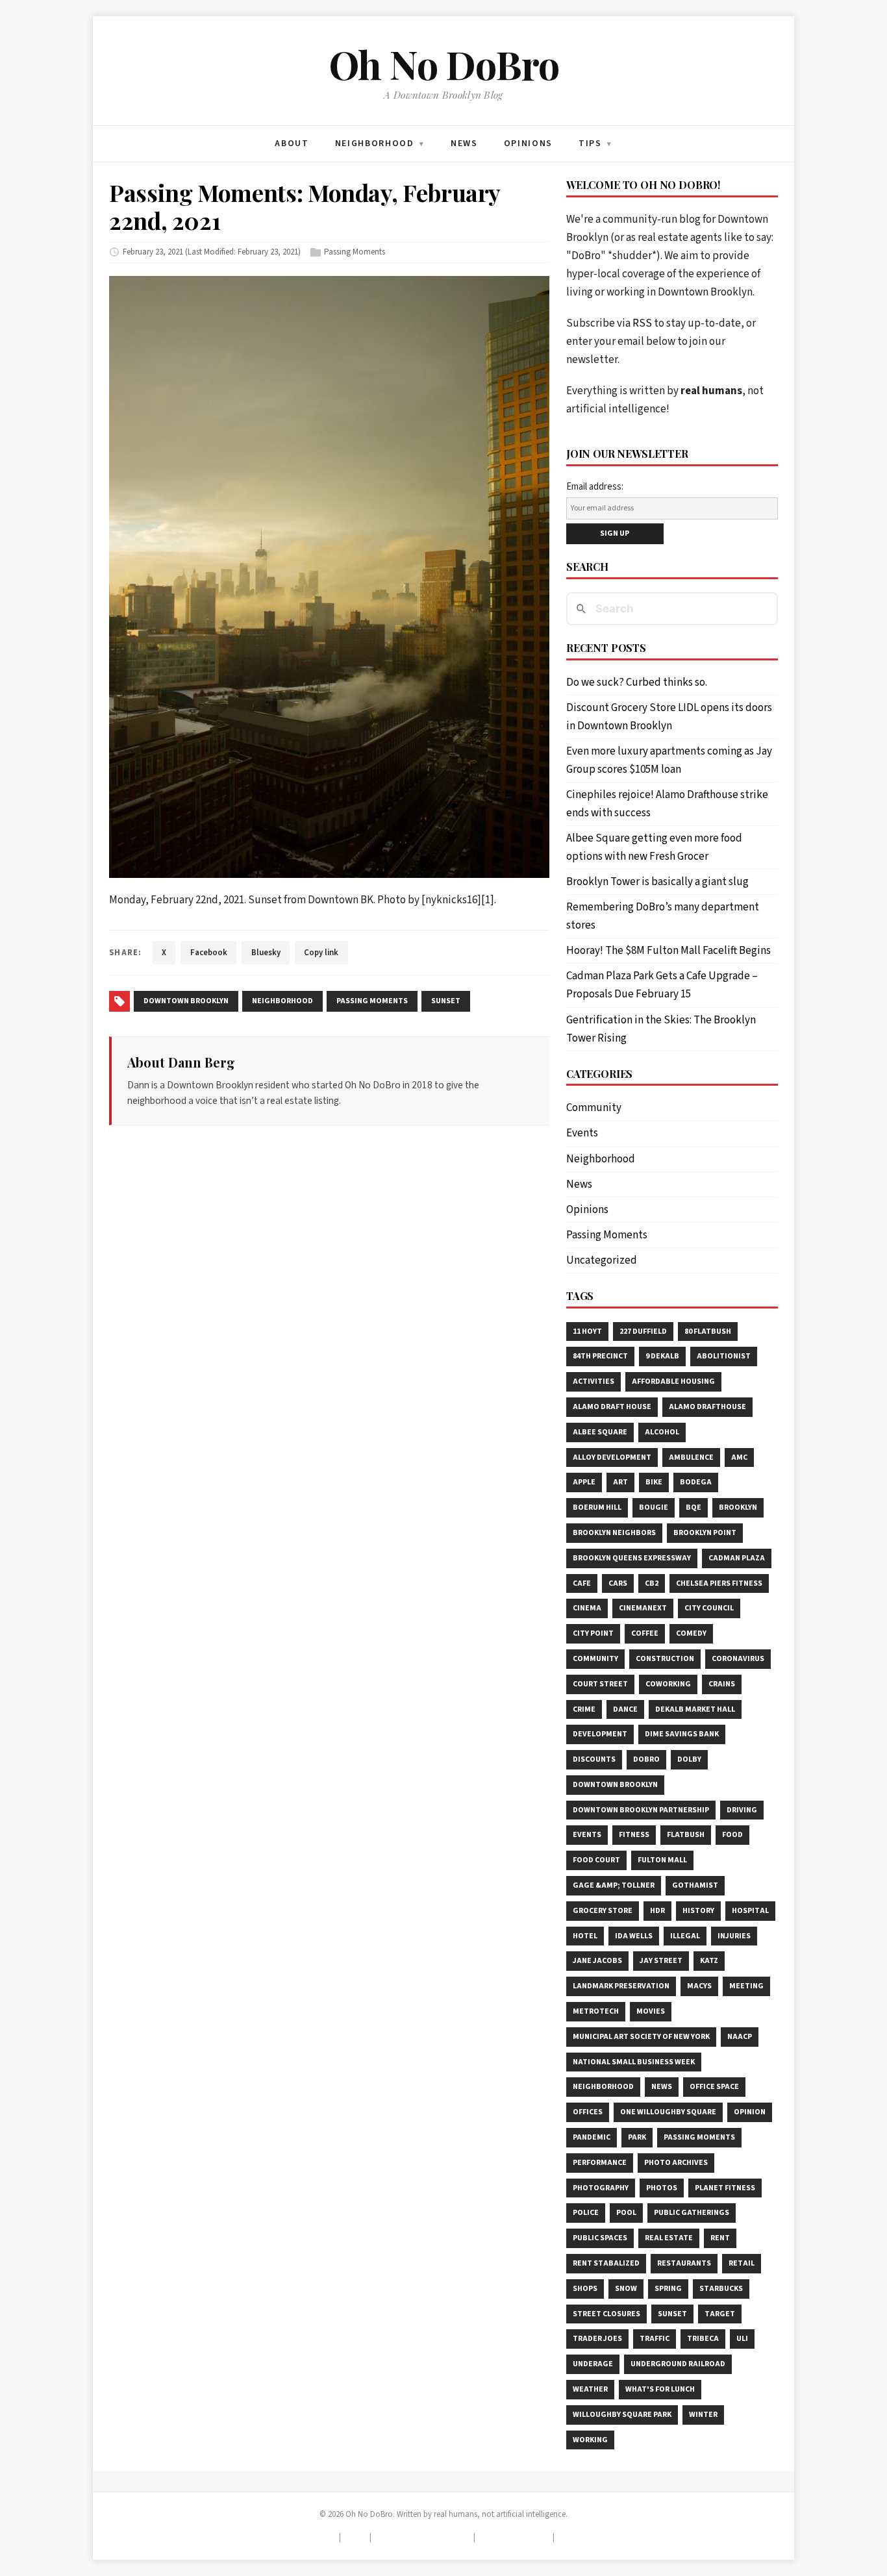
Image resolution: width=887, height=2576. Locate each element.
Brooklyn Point (705, 1533)
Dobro (646, 1759)
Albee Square (600, 1432)
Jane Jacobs (597, 1961)
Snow (626, 2289)
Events (582, 1133)
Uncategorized (602, 1260)
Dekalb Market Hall (695, 1709)
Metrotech (596, 2011)
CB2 (652, 1583)
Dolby (689, 1759)
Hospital (750, 1911)
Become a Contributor (422, 2537)
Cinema (587, 1608)
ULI (742, 2339)
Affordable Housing (673, 1382)
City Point (593, 1633)
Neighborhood (601, 1159)
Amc (739, 1457)
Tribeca (703, 2339)
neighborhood (282, 1001)
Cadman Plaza (737, 1558)
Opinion (750, 2112)
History (698, 1911)
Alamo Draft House (612, 1407)
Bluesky (266, 953)
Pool (626, 2213)
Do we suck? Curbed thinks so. (637, 682)
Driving (742, 1810)
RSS (642, 323)
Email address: (595, 487)
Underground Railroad (678, 2364)
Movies (651, 2011)
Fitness (634, 1835)
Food (732, 1835)
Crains (722, 1684)
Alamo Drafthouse (707, 1407)
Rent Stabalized (606, 2263)
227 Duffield (643, 1332)
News (579, 1184)
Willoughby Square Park (622, 2415)
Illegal (685, 1936)
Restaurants (684, 2263)
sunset (446, 1001)
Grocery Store (603, 1911)
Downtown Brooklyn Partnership (641, 1810)
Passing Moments (355, 252)
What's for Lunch (660, 2389)
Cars (618, 1583)
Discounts (594, 1759)
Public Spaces (600, 2238)
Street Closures (606, 2314)
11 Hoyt (587, 1332)
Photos (662, 2188)
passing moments (372, 1001)
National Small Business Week (634, 2062)
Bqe (693, 1507)
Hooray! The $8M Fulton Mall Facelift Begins (668, 951)
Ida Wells (634, 1936)
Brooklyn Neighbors (614, 1533)
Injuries (734, 1936)
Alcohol (662, 1432)
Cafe (582, 1583)
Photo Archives (676, 2163)
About (322, 2537)
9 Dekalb (662, 1356)
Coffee (645, 1633)
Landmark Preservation (621, 1986)
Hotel (585, 1936)
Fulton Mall (662, 1860)
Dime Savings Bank (682, 1734)
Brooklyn (738, 1507)
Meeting (746, 1986)
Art (620, 1482)
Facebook (209, 953)
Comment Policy (514, 2537)
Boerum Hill (597, 1507)
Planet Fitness (725, 2188)
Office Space (714, 2087)
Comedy (691, 1633)
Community (594, 1108)
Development (600, 1734)
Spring (668, 2289)
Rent (720, 2238)
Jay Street (661, 1961)
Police (586, 2213)
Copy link (321, 953)
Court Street (600, 1684)
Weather (590, 2389)
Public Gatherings (692, 2213)
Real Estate (669, 2238)
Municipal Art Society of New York (641, 2037)
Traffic (655, 2339)
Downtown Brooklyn (615, 1785)
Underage (593, 2364)
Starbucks (721, 2289)
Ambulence (691, 1457)
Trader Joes (597, 2339)
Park (637, 2137)
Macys (699, 1986)
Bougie (654, 1507)
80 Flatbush (708, 1332)
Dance (625, 1709)
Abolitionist (724, 1356)
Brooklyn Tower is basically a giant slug (657, 882)
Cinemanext (643, 1608)
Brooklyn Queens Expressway (632, 1558)
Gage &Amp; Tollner (614, 1885)
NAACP (740, 2037)
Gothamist (695, 1885)
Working (590, 2440)
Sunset (672, 2314)
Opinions (587, 1210)
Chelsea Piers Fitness (719, 1583)
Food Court (596, 1860)
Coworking (668, 1684)
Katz (709, 1961)
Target (720, 2314)
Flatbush (686, 1835)
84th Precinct (600, 1356)
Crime (584, 1709)
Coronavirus (738, 1659)
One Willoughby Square (668, 2112)
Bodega (696, 1482)
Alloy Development (612, 1457)
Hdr (657, 1911)
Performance (600, 2163)
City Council (709, 1608)
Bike (654, 1482)
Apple (584, 1482)
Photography (601, 2188)
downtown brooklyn (186, 1001)
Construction (665, 1659)
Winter (703, 2415)
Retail (742, 2263)
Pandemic (592, 2137)
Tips (356, 2537)
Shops (585, 2289)
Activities (593, 1382)
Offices (588, 2112)
